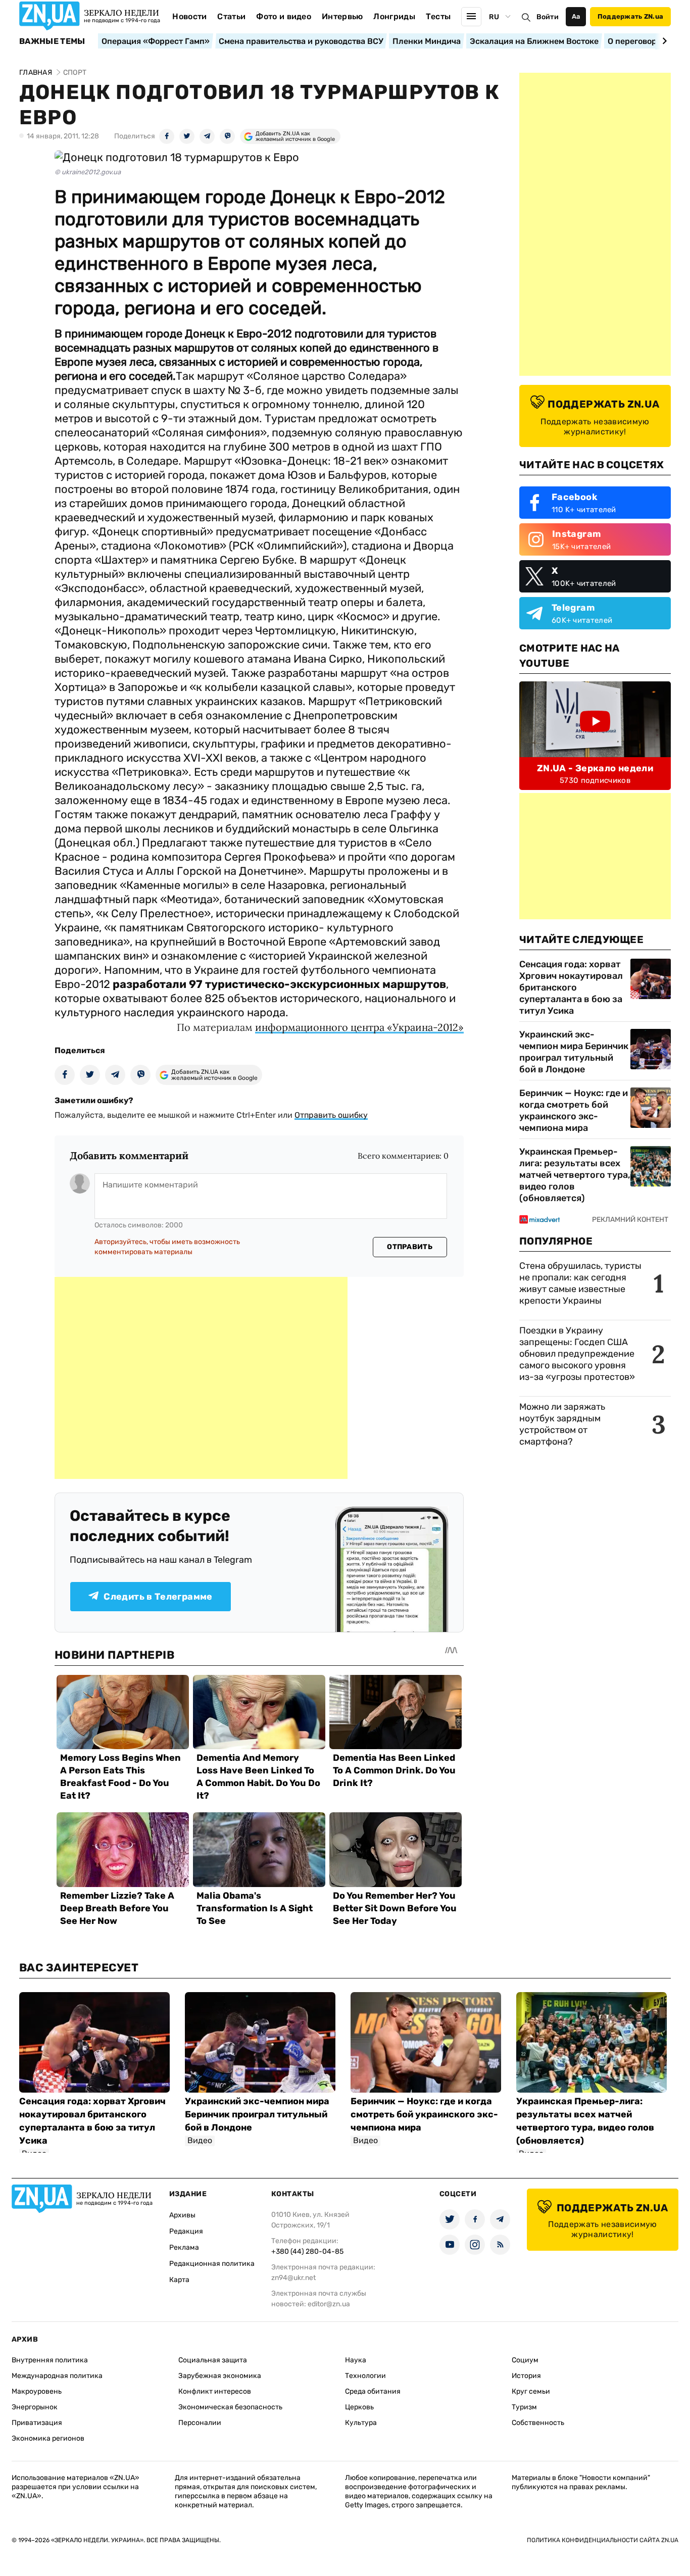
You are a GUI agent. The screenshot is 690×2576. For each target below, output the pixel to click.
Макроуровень (37, 2391)
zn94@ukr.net (293, 2278)
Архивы (182, 2215)
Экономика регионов (48, 2438)
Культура (361, 2423)
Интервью (342, 16)
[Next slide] (663, 41)
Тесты (438, 16)
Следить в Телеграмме (158, 1597)
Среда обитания (373, 2391)
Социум (525, 2360)
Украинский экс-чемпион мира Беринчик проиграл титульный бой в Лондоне (574, 1052)
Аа (576, 16)
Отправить (410, 1247)
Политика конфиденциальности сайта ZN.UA (603, 2540)
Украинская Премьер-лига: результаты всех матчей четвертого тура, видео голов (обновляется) (575, 1175)
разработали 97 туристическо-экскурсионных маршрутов (279, 984)
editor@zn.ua (329, 2304)
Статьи (231, 16)
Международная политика (57, 2376)
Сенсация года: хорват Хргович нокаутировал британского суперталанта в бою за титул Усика (571, 987)
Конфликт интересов (215, 2391)
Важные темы (52, 41)
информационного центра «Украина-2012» (359, 1027)
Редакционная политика (212, 2264)
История (526, 2376)
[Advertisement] (201, 1378)
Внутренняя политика (50, 2360)
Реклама (184, 2247)
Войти (548, 17)
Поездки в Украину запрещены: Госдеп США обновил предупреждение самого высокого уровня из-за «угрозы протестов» (577, 1354)
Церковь (359, 2407)
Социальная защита (213, 2360)
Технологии (365, 2376)
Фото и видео (284, 16)
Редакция (186, 2231)
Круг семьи (531, 2391)
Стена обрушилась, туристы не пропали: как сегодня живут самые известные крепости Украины (580, 1283)
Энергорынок (35, 2407)
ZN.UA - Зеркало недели (595, 768)
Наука (356, 2360)
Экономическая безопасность (230, 2407)
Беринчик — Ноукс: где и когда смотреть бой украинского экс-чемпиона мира (574, 1110)
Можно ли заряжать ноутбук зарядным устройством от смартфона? (562, 1424)
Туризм (524, 2407)
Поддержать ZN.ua (630, 16)
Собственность (538, 2423)
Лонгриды (394, 16)
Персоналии (200, 2423)
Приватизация (37, 2423)
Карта (179, 2280)
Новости (189, 16)
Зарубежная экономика (220, 2376)
